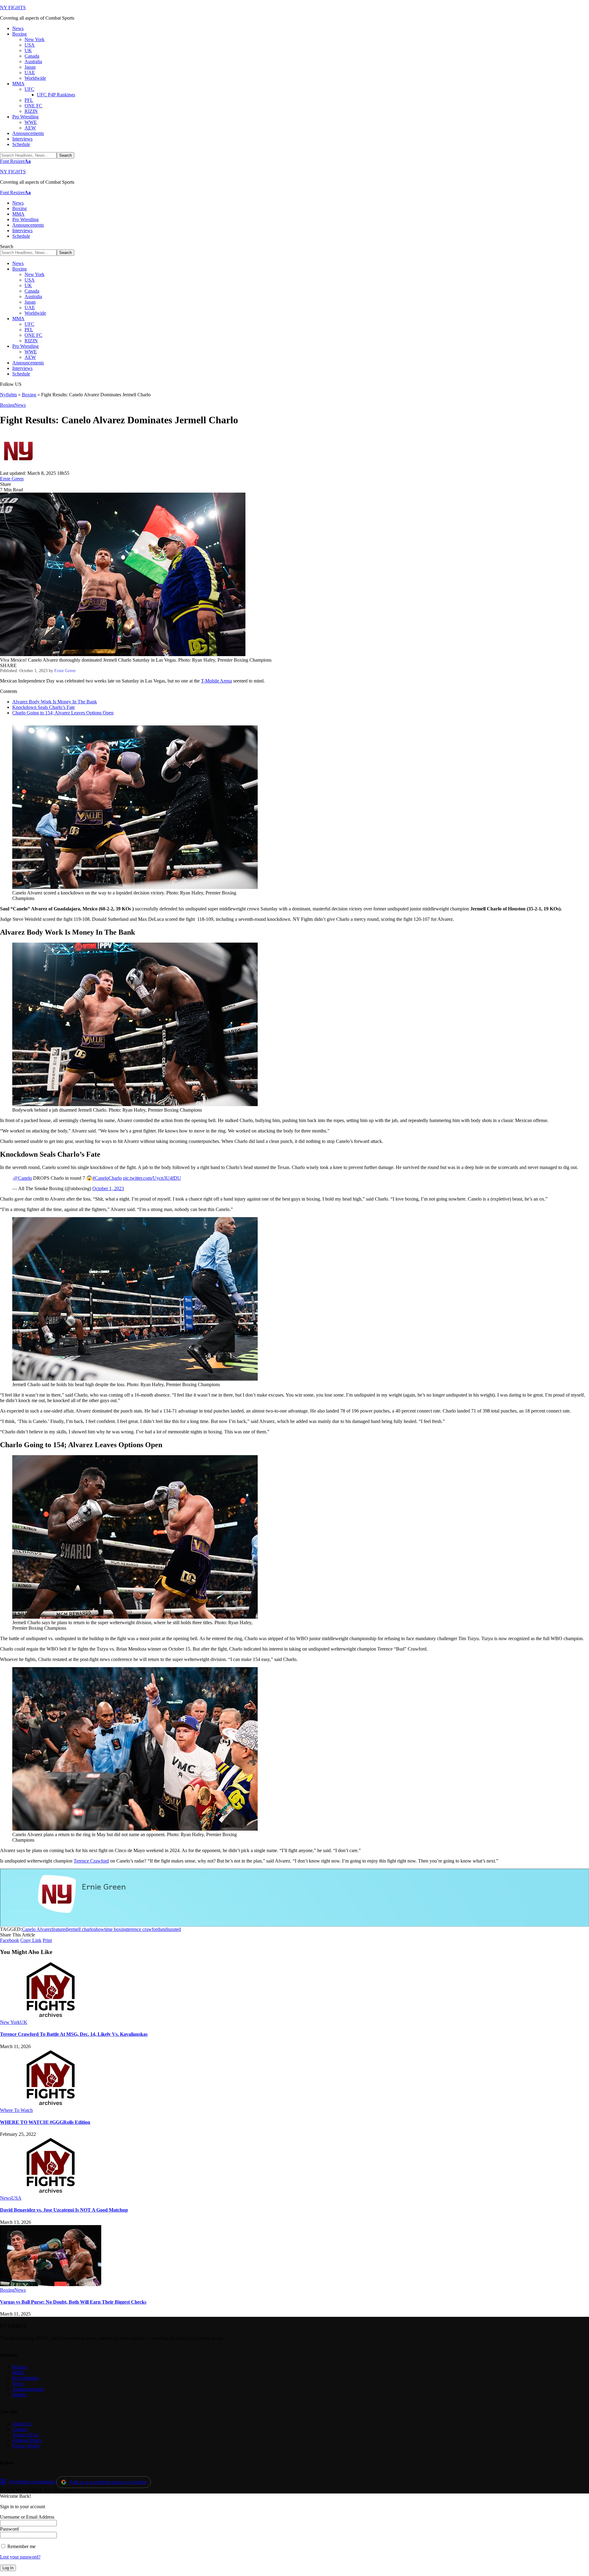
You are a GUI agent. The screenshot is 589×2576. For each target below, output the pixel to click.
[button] (15, 161)
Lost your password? (20, 2557)
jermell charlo (81, 1929)
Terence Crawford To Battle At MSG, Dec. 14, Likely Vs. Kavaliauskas (74, 2034)
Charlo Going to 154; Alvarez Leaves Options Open (63, 713)
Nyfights (8, 395)
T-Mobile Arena (216, 681)
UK (24, 2022)
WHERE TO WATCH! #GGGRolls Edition (45, 2122)
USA (16, 2198)
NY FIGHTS (13, 8)
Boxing (29, 395)
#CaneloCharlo (107, 1178)
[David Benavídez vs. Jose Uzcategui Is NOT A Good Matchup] (51, 2192)
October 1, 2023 (108, 1188)
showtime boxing (111, 1929)
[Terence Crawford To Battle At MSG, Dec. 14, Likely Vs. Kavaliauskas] (51, 2017)
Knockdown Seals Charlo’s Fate (44, 707)
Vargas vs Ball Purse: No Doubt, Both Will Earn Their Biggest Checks (73, 2302)
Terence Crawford (91, 1861)
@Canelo (23, 1178)
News (20, 405)
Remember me (21, 2546)
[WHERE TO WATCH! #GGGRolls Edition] (51, 2105)
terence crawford (144, 1929)
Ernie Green (12, 479)
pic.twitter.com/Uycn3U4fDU (152, 1178)
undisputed (170, 1929)
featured (60, 1929)
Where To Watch (16, 2110)
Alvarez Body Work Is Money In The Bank (55, 702)
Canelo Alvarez (37, 1929)
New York (10, 2022)
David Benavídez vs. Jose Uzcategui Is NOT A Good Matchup (64, 2210)
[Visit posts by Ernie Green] (18, 468)
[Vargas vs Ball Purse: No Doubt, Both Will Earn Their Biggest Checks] (51, 2284)
